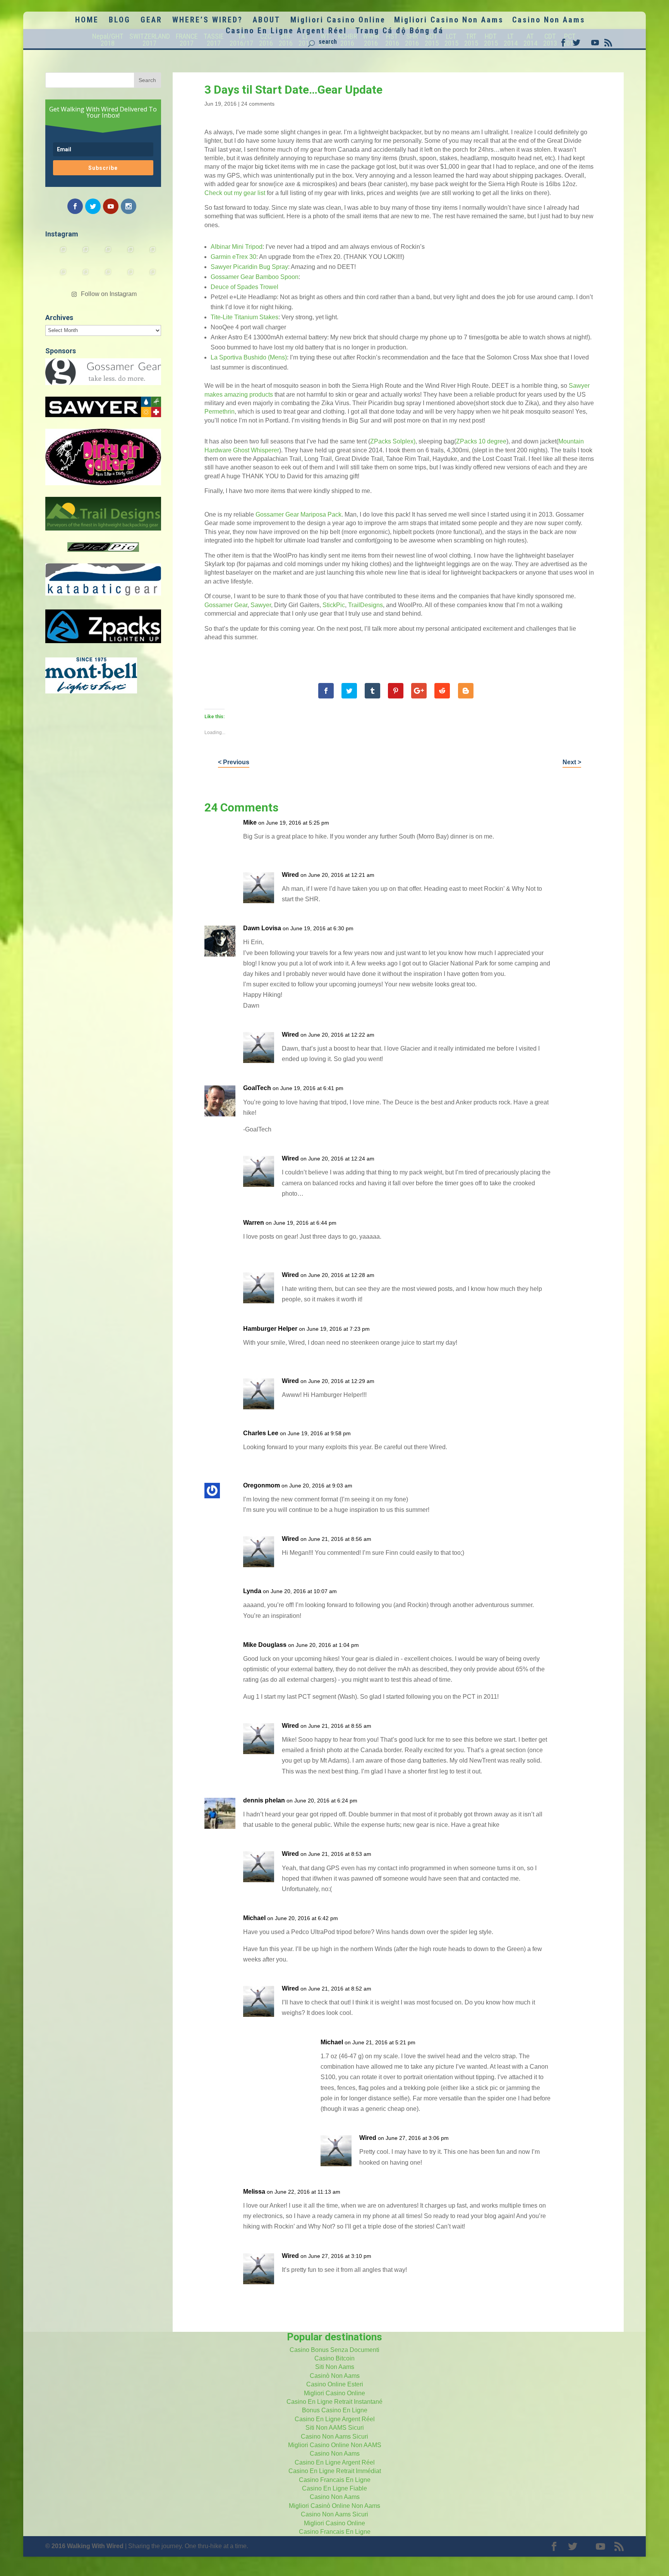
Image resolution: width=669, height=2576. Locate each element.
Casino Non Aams (549, 21)
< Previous (234, 762)
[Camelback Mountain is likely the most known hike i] (81, 255)
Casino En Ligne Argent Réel (286, 32)
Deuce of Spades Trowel (244, 287)
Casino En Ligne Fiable (334, 2488)
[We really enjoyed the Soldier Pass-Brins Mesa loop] (125, 255)
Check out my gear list (235, 193)
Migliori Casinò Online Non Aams (334, 2506)
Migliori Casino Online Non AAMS (335, 2445)
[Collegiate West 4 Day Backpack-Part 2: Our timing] (125, 277)
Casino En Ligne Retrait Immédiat (335, 2471)
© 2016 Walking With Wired (84, 2546)
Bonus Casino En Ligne (335, 2410)
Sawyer (261, 605)
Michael (254, 1918)
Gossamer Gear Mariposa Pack (298, 514)
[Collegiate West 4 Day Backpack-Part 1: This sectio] (148, 277)
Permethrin (220, 412)
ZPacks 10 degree (481, 441)
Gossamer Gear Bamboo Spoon (255, 277)
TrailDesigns (365, 605)
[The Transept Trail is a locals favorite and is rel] (103, 255)
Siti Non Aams (335, 2367)
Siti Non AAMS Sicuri (335, 2428)
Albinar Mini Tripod (237, 247)
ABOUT (267, 21)
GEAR (151, 21)
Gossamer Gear (226, 605)
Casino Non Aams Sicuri (334, 2437)
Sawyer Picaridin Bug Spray (249, 267)
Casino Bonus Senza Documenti (334, 2350)
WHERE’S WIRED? (208, 21)
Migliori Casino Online (338, 21)
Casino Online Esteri (335, 2384)
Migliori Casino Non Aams (449, 21)
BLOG (120, 21)
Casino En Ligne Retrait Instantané (334, 2402)
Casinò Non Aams (335, 2376)
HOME (87, 21)
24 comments (258, 104)
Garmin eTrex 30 (233, 257)
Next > (572, 762)
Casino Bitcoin (334, 2358)
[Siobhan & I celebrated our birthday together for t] (81, 277)
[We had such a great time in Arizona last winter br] (58, 277)
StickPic (334, 605)
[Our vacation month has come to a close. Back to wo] (103, 277)
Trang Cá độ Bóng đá (400, 32)
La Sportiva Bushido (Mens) (249, 357)
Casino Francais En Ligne (335, 2480)
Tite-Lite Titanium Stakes (244, 317)
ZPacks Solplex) (393, 441)
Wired (290, 875)
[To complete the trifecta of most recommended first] (148, 255)
